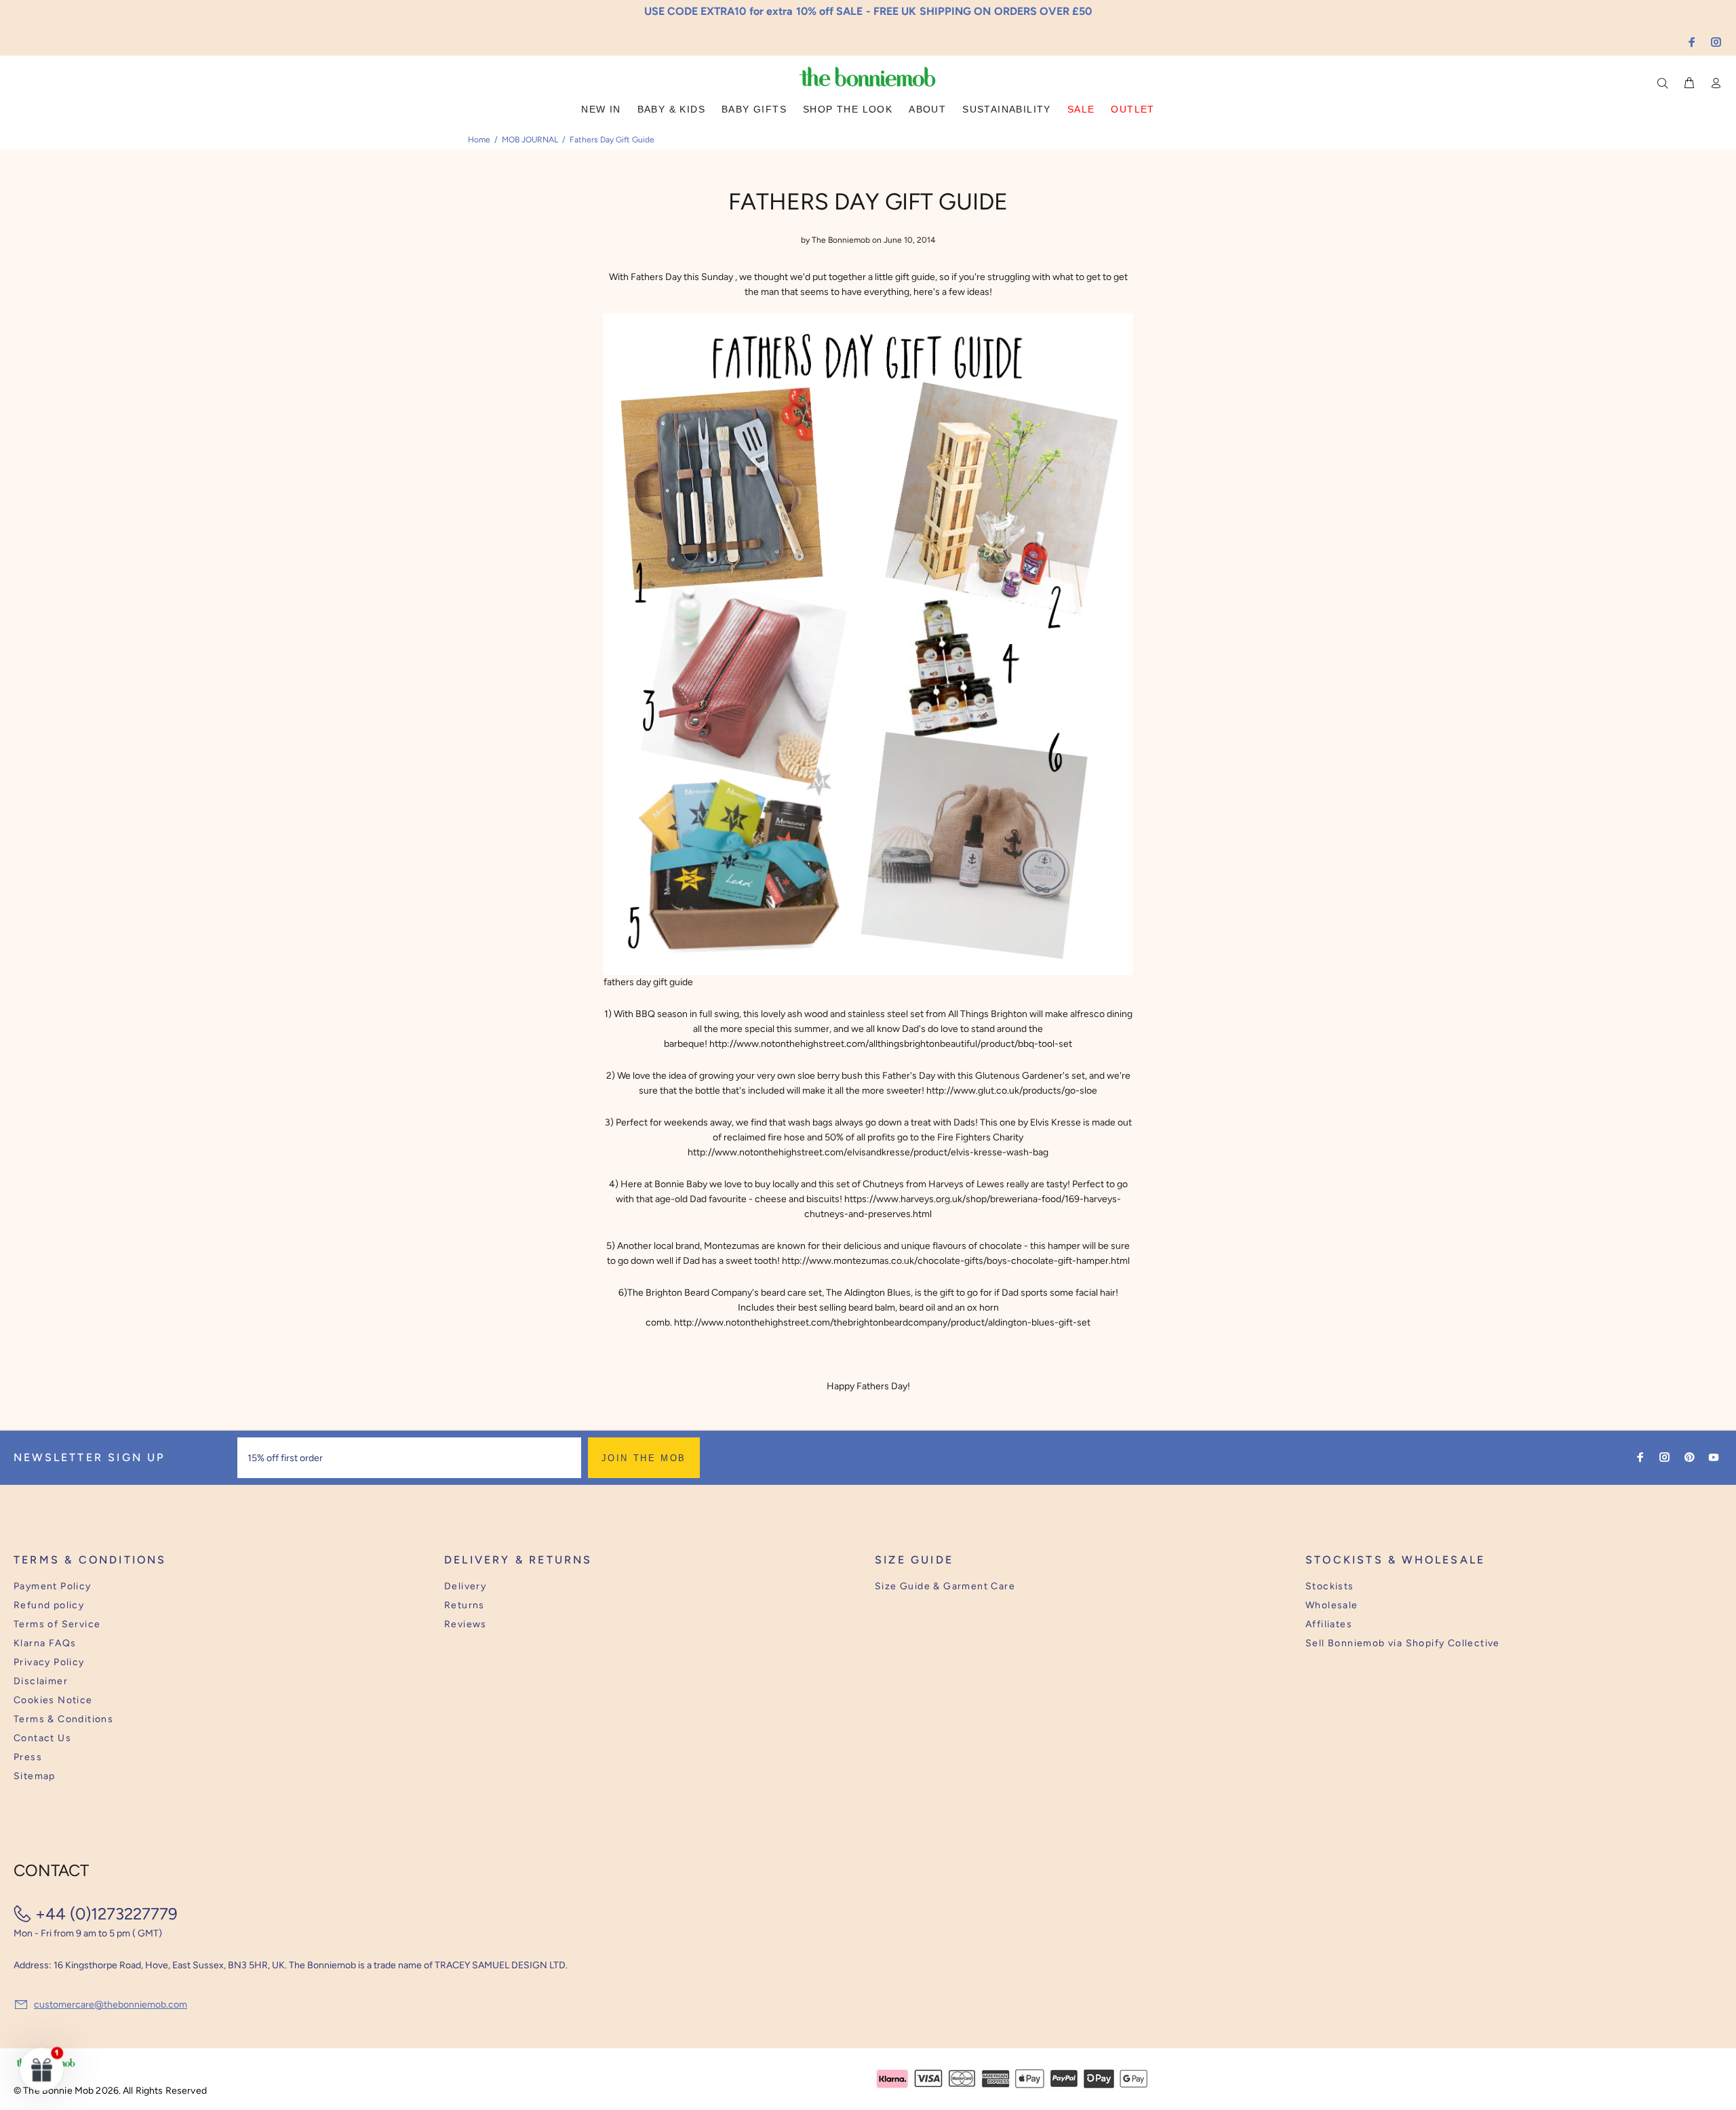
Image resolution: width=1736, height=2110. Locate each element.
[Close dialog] (1120, 951)
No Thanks (956, 1098)
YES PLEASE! (956, 1064)
